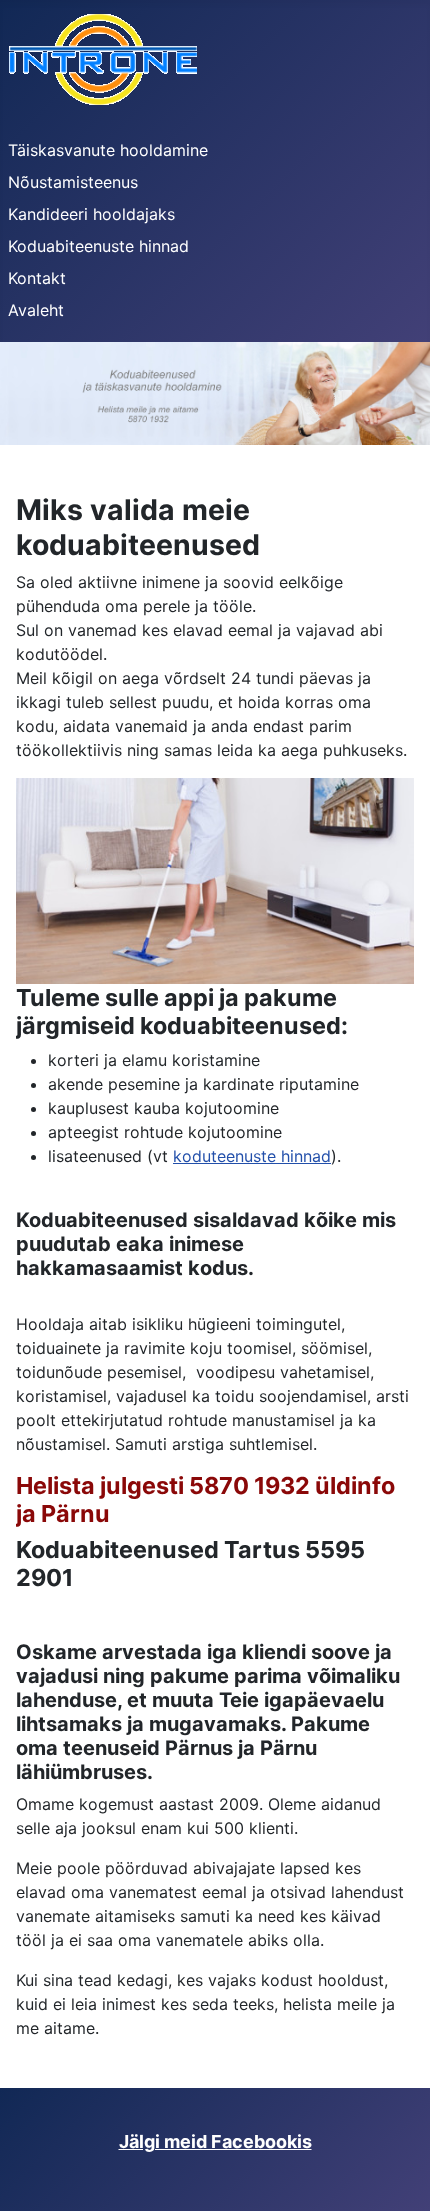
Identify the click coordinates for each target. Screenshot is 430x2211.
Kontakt (37, 278)
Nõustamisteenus (73, 182)
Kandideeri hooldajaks (91, 214)
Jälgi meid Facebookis (215, 2141)
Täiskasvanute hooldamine (108, 150)
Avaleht (36, 310)
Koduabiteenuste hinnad (98, 246)
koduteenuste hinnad (252, 1156)
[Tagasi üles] (395, 2174)
